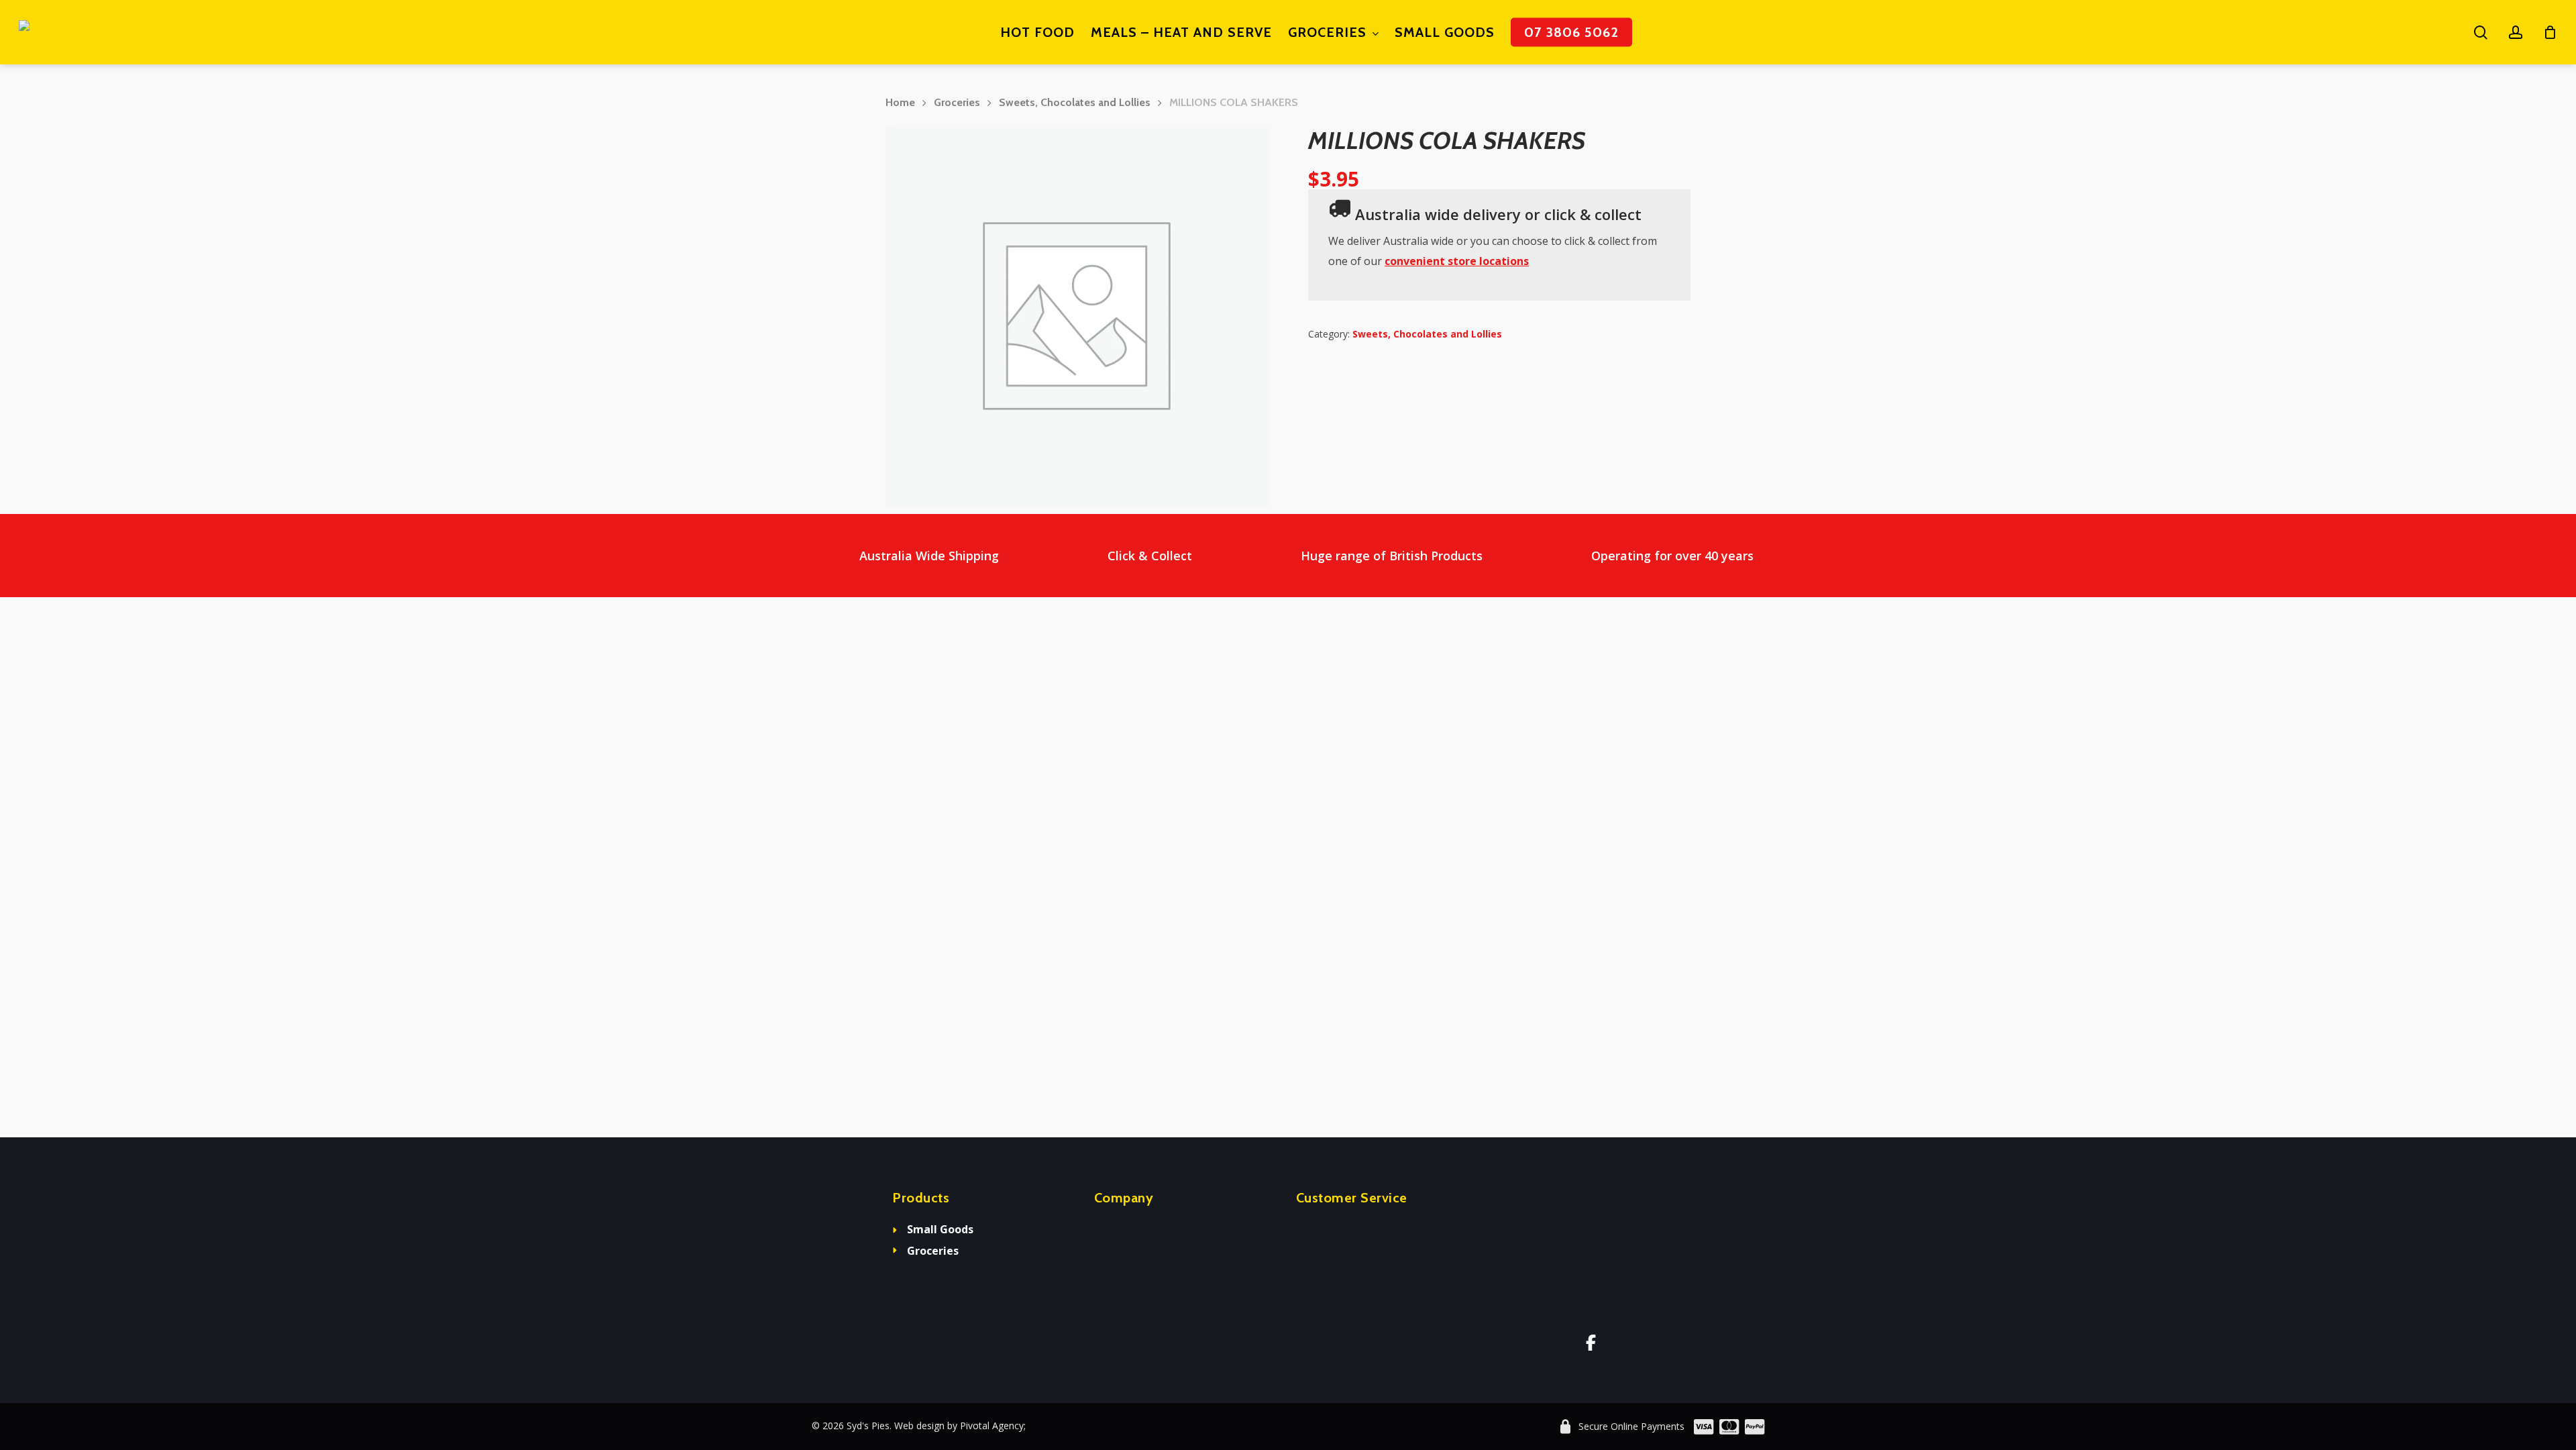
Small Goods (940, 1229)
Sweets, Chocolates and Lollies (1075, 102)
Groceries (957, 102)
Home (900, 102)
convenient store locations (1457, 261)
